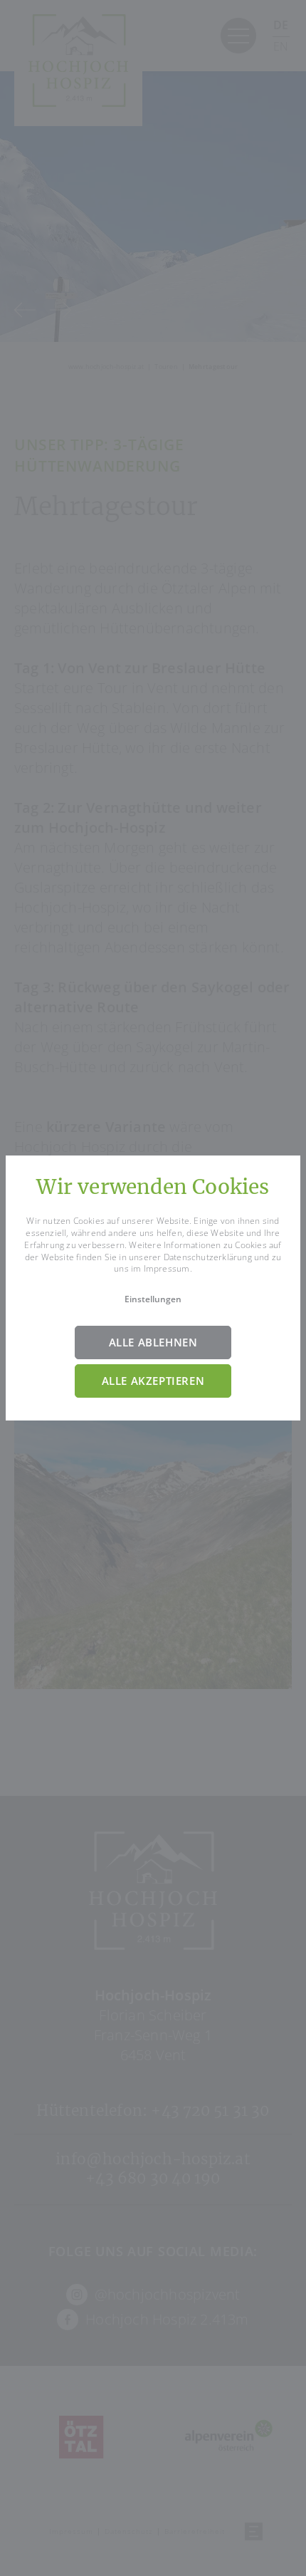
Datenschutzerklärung (208, 1257)
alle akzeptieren (153, 1381)
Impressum (167, 1268)
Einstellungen (153, 1299)
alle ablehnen (153, 1342)
